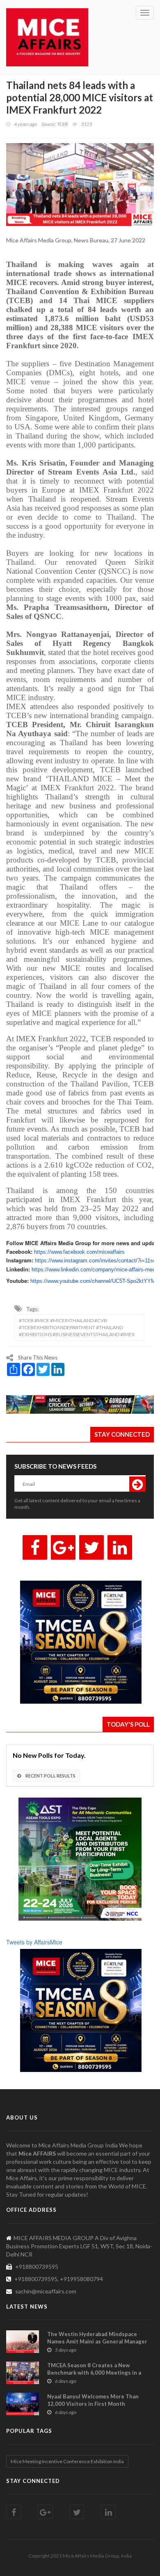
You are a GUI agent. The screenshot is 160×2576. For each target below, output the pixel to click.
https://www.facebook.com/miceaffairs (79, 1252)
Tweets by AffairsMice (34, 1942)
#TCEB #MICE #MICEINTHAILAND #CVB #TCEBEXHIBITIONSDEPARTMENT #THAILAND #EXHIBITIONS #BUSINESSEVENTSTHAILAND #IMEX (77, 1327)
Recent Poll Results (50, 1776)
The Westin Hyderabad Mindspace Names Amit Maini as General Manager (97, 2338)
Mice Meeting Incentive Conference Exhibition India (67, 2461)
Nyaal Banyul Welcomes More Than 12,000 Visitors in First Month (93, 2400)
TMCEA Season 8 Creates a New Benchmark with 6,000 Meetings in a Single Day (94, 2373)
